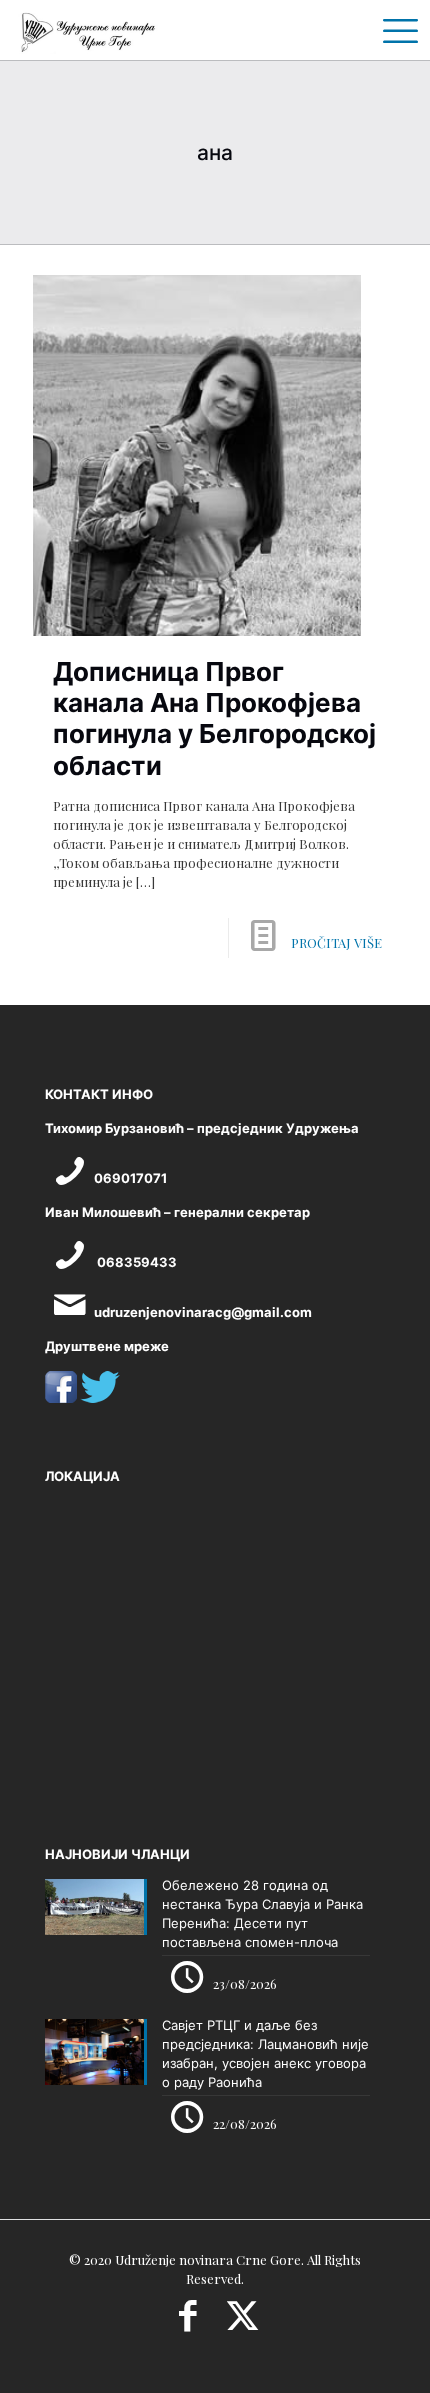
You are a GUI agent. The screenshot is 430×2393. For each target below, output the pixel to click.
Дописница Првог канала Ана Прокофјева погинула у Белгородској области (214, 718)
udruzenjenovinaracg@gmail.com (203, 1312)
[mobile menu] (393, 30)
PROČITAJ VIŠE (336, 942)
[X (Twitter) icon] (242, 2322)
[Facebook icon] (187, 2322)
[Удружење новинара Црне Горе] (87, 30)
